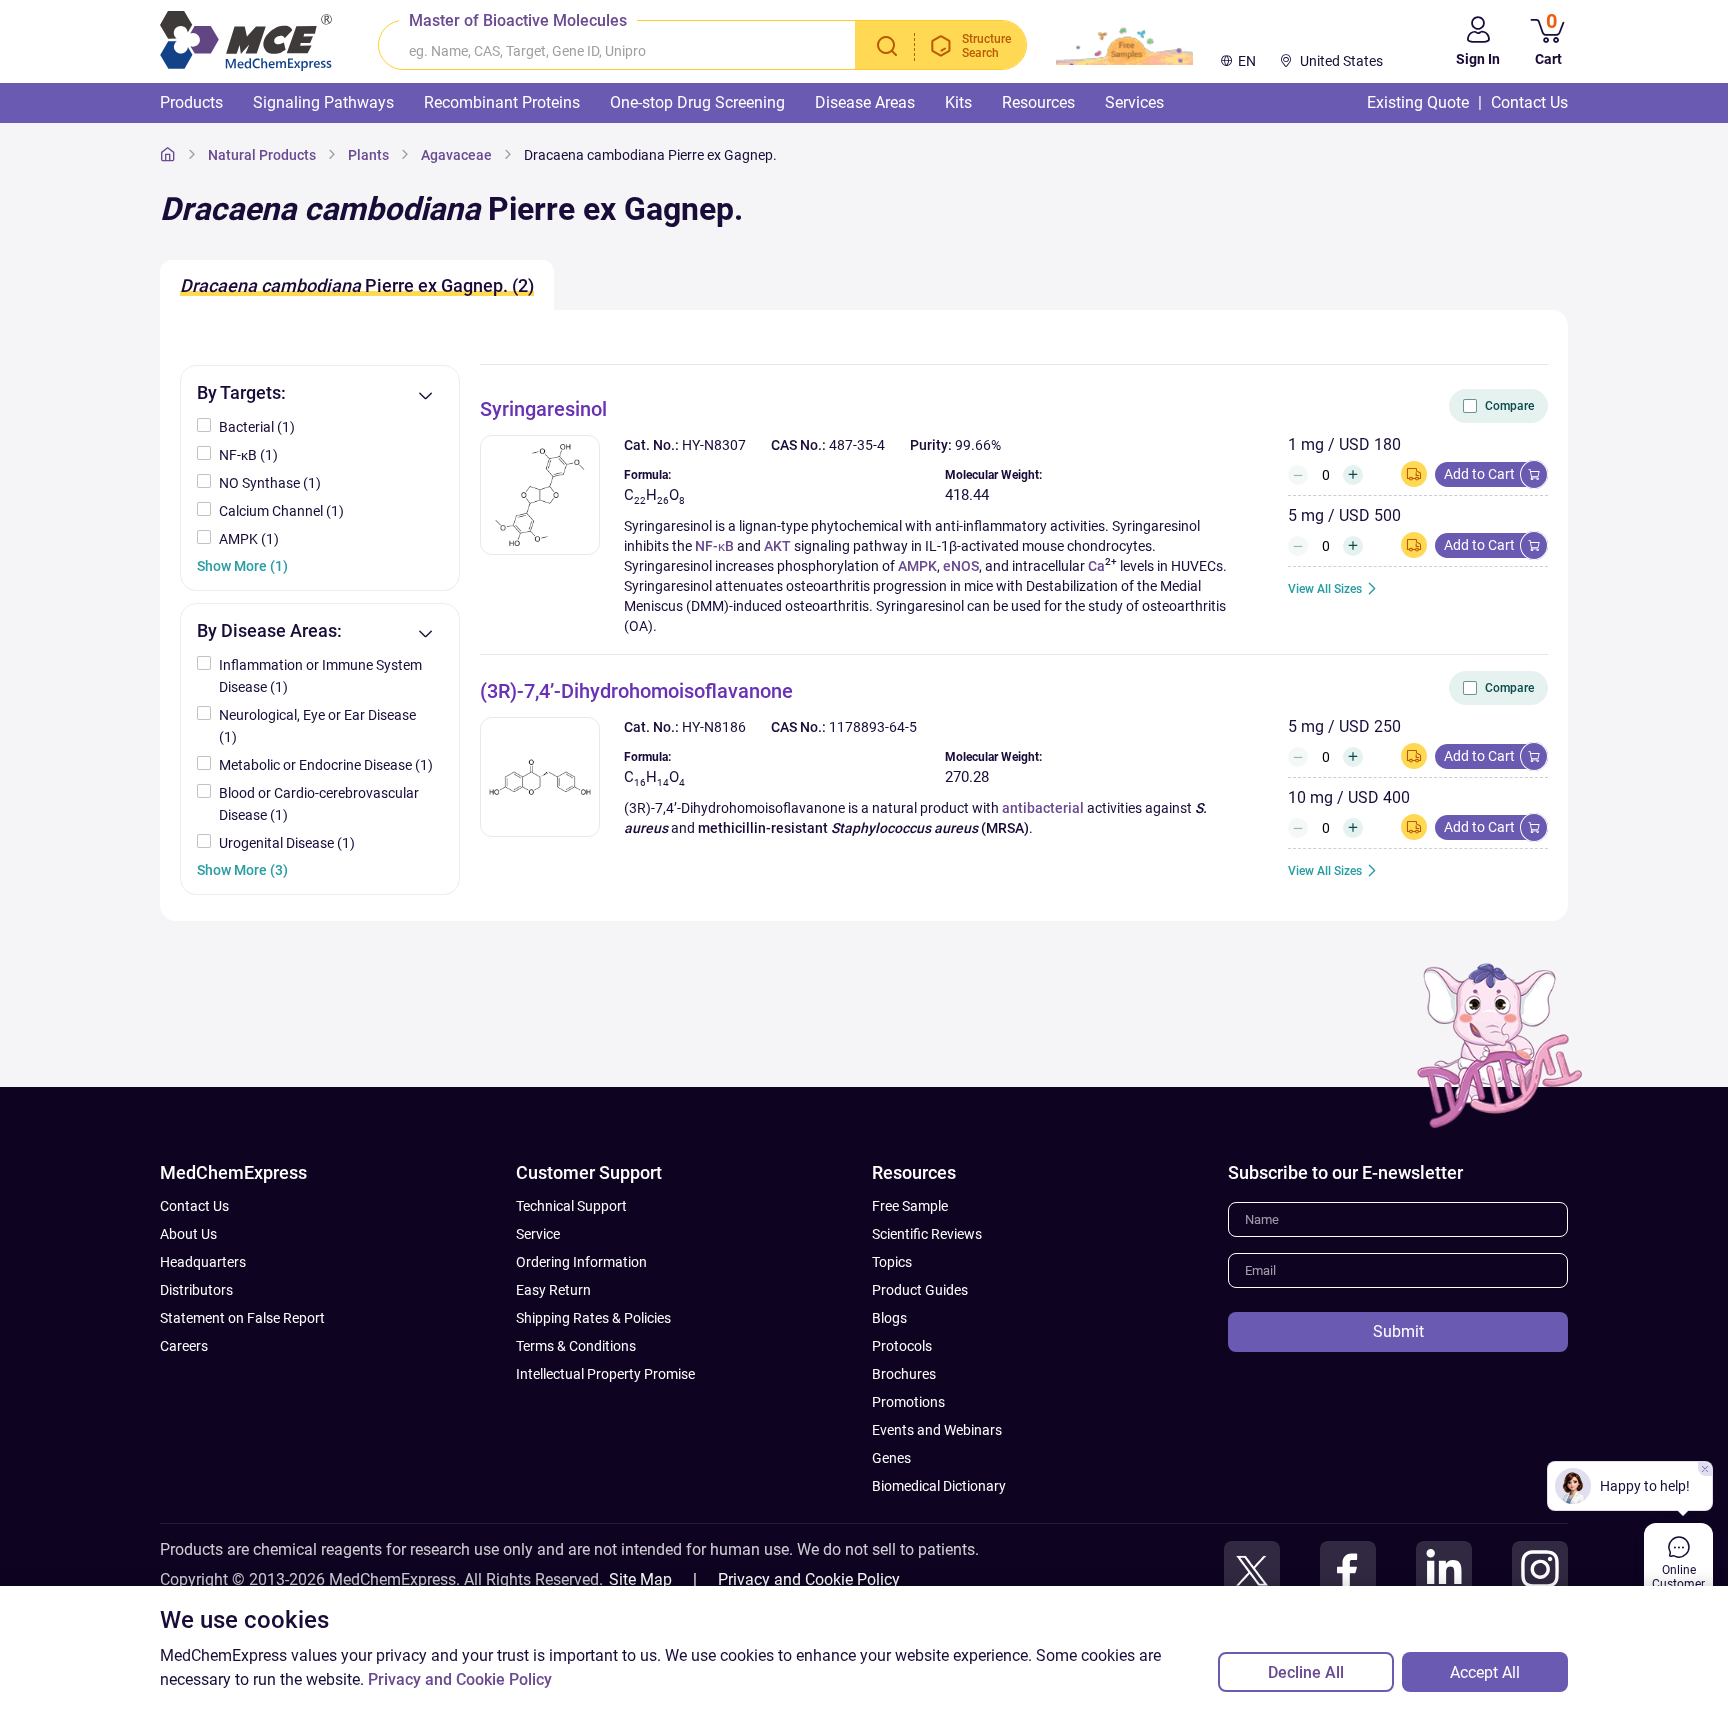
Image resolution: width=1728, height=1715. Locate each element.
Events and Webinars (937, 1430)
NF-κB (714, 546)
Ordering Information (581, 1262)
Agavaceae (456, 155)
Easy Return (553, 1290)
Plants (368, 155)
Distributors (196, 1290)
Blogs (889, 1318)
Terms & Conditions (576, 1346)
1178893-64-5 (873, 727)
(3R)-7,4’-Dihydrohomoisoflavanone (636, 691)
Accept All (1485, 1672)
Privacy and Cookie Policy (809, 1579)
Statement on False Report (242, 1318)
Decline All (1306, 1672)
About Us (188, 1234)
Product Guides (920, 1290)
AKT (777, 546)
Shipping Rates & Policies (593, 1318)
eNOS (961, 566)
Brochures (904, 1374)
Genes (891, 1458)
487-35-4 (857, 445)
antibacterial (1043, 808)
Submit (1398, 1331)
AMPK (917, 566)
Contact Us (194, 1206)
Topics (892, 1262)
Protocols (902, 1346)
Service (538, 1234)
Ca (1096, 566)
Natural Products (262, 155)
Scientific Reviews (927, 1234)
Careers (184, 1346)
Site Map (640, 1579)
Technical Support (571, 1206)
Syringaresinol (543, 409)
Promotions (908, 1402)
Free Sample (910, 1206)
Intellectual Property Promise (605, 1374)
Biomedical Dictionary (939, 1486)
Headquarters (203, 1262)
